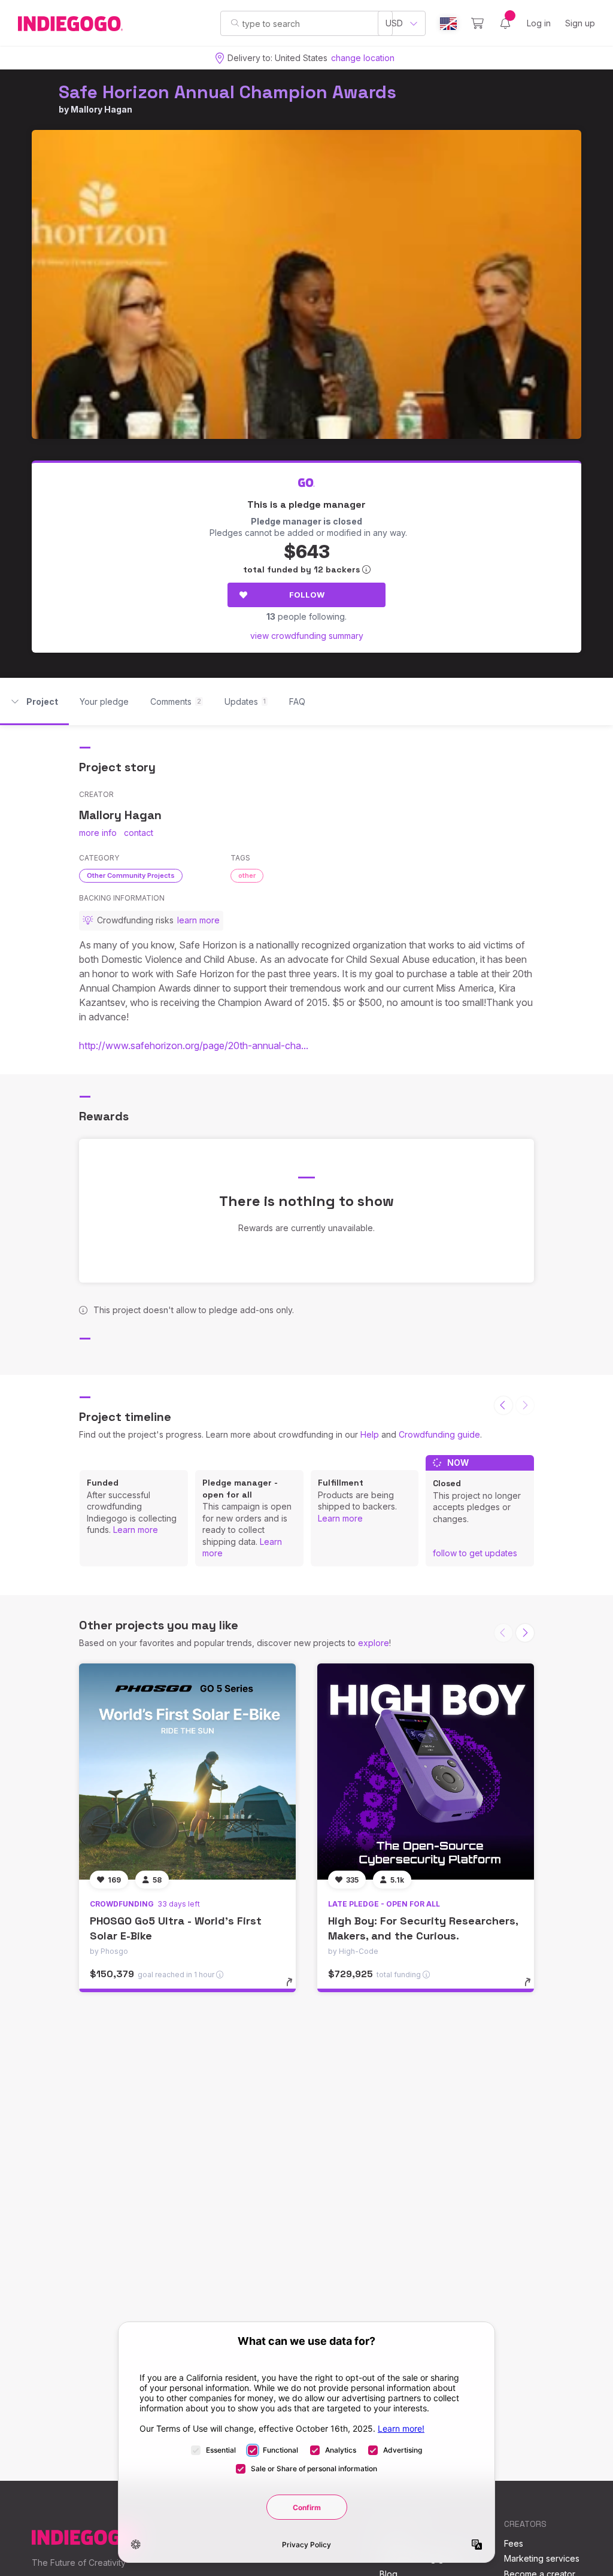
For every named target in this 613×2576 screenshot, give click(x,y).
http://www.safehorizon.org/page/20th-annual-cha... (194, 1045)
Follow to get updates (475, 1553)
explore (374, 1643)
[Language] (448, 24)
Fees (514, 2543)
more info (98, 833)
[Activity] (505, 23)
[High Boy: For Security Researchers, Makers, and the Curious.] (426, 1772)
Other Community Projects (131, 875)
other (247, 875)
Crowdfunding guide (439, 1434)
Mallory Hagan (101, 109)
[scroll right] (525, 1633)
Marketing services (542, 2558)
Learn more (136, 1530)
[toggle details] (295, 1988)
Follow (307, 595)
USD (394, 23)
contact (139, 833)
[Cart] (477, 23)
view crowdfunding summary (307, 636)
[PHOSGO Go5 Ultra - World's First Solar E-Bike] (187, 1772)
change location (363, 58)
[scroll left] (503, 1405)
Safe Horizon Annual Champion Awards (227, 92)
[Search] (235, 23)
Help (370, 1434)
